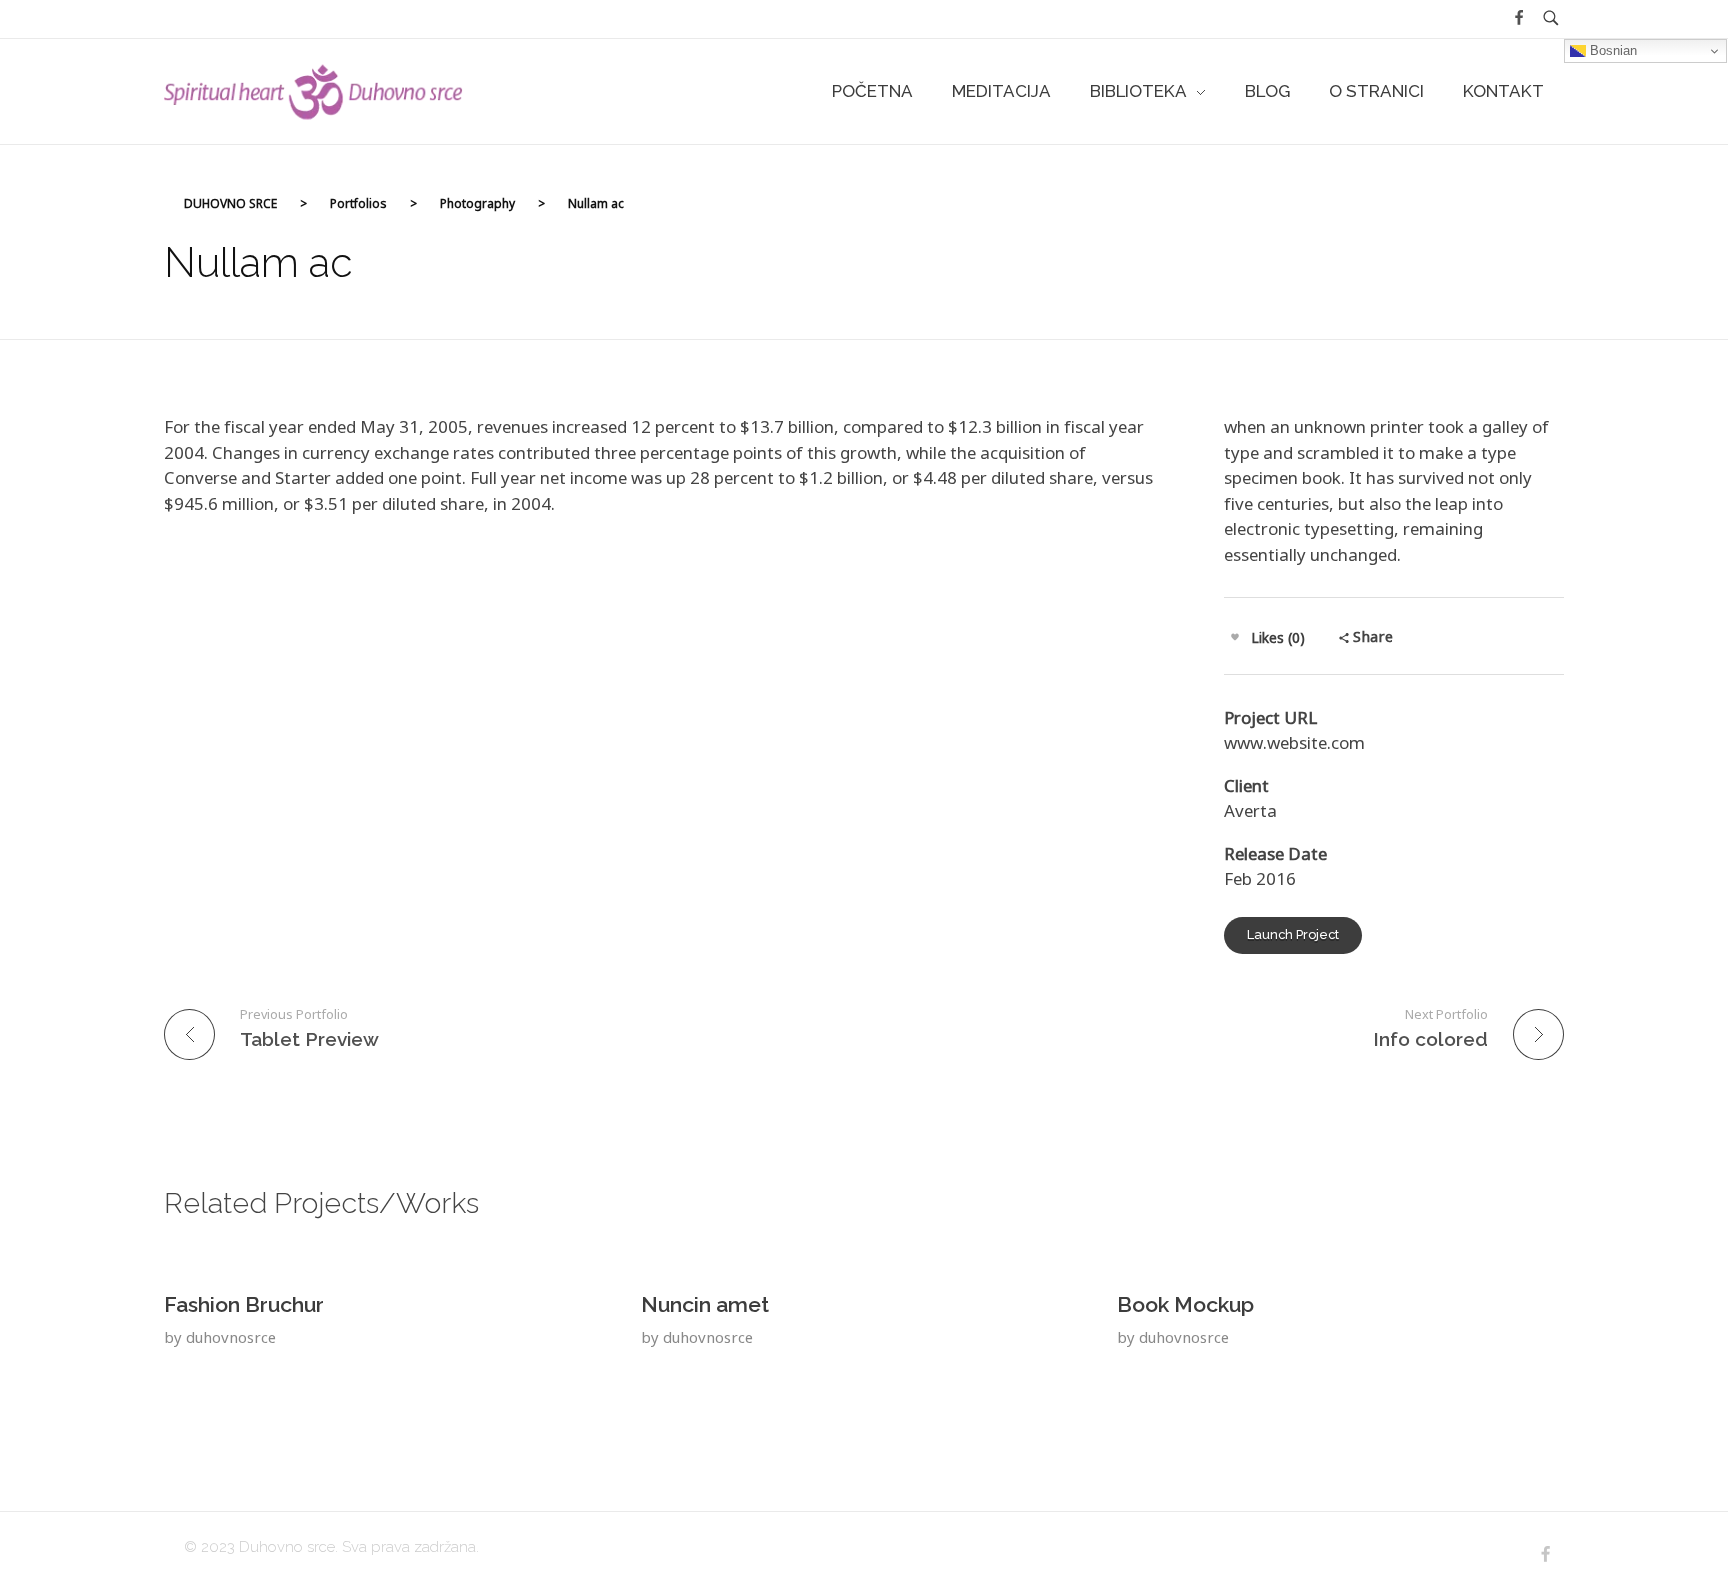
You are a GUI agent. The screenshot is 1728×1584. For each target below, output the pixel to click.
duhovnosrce (231, 1337)
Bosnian (1611, 50)
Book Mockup (1185, 1304)
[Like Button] (1235, 637)
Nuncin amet (705, 1304)
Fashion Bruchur (244, 1304)
